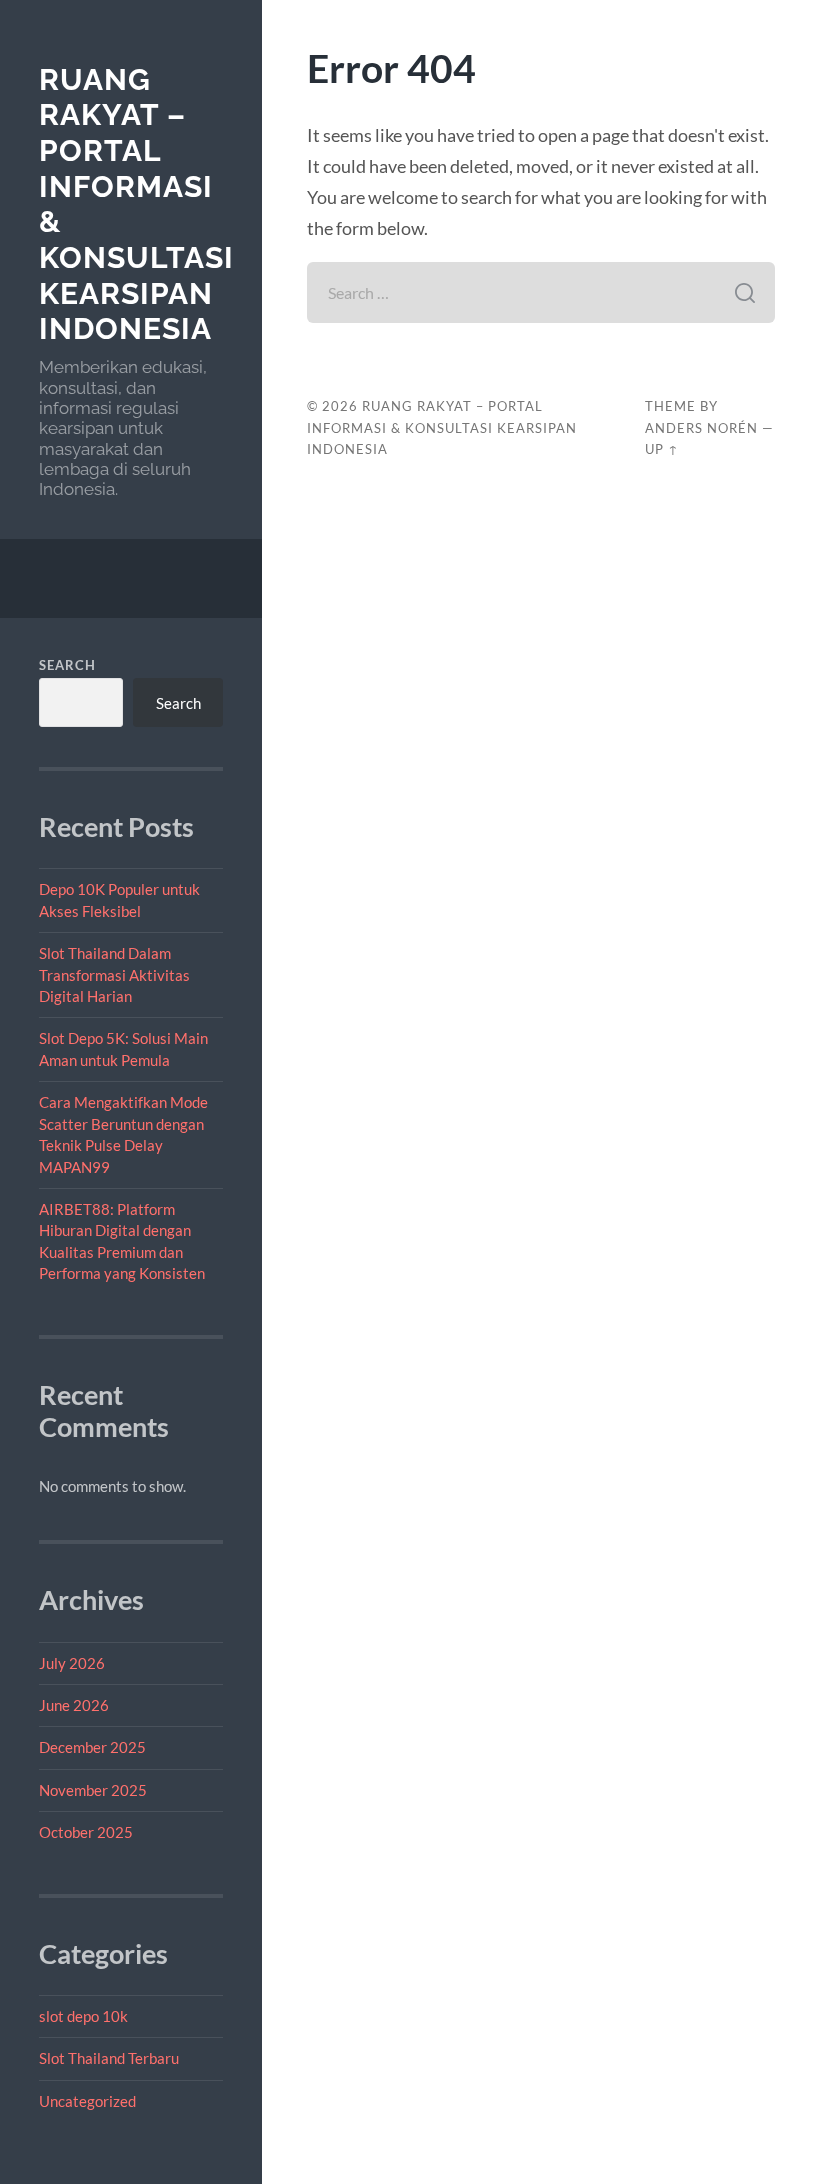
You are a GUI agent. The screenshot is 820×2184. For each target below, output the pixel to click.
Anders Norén (701, 428)
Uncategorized (87, 2101)
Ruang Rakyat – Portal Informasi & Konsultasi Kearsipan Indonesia (442, 428)
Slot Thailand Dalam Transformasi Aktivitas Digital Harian (114, 974)
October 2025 (86, 1832)
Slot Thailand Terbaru (109, 2058)
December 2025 (92, 1747)
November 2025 (93, 1790)
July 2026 (72, 1663)
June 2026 (74, 1705)
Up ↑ (662, 449)
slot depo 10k (83, 2016)
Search (67, 665)
